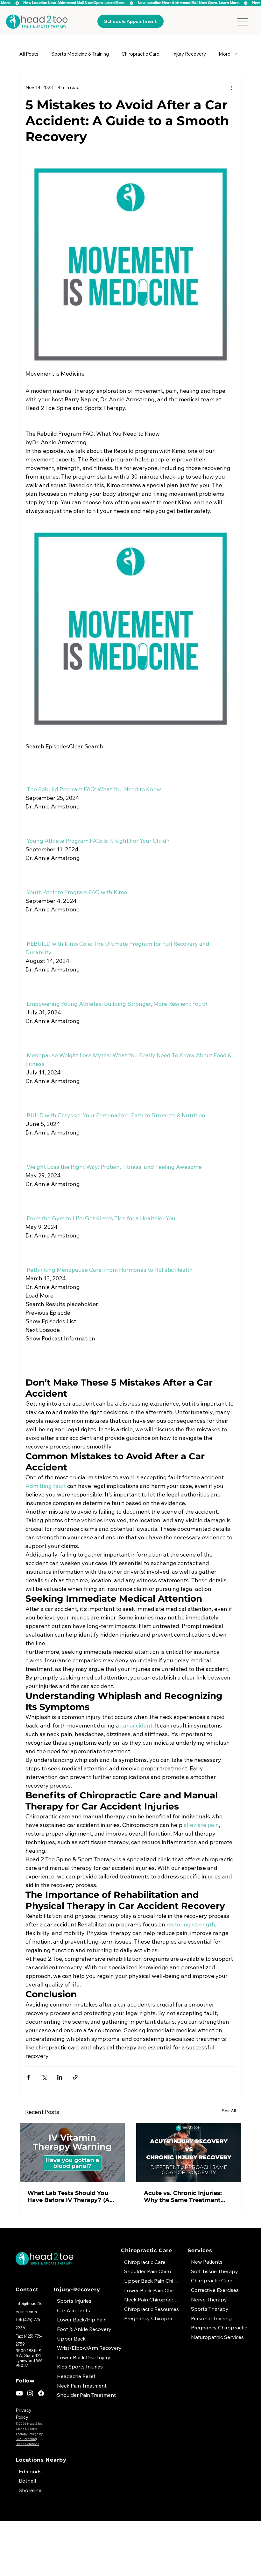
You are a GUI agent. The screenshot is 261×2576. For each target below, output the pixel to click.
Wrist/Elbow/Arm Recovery (89, 2348)
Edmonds (30, 2471)
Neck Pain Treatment (82, 2386)
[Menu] (242, 22)
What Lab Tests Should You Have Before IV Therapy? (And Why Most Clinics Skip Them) (72, 2197)
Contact (27, 2290)
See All (229, 2111)
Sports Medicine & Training (80, 54)
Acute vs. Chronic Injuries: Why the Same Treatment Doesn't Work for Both (183, 2197)
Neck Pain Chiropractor (152, 2300)
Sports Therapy (210, 2309)
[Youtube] (19, 2393)
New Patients (207, 2262)
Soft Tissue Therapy (215, 2271)
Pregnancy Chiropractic (219, 2327)
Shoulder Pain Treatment (86, 2395)
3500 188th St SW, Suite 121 (29, 2353)
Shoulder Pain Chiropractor (152, 2271)
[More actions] (232, 87)
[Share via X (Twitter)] (44, 2077)
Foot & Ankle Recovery (84, 2329)
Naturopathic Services (217, 2337)
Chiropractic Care (141, 54)
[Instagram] (30, 2393)
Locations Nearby (41, 2460)
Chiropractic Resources (152, 2309)
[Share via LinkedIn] (60, 2077)
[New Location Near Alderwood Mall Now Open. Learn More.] (130, 3)
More (225, 54)
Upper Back (71, 2339)
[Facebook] (41, 2393)
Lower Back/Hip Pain (82, 2320)
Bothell (27, 2481)
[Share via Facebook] (28, 2077)
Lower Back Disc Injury (84, 2357)
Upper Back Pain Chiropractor (152, 2281)
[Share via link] (75, 2077)
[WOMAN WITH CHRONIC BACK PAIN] (189, 2152)
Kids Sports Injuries (80, 2367)
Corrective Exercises (215, 2290)
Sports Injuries (74, 2301)
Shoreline (30, 2490)
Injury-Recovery (77, 2290)
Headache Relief (76, 2376)
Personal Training (211, 2318)
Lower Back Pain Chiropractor (152, 2290)
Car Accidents (74, 2310)
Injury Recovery (189, 54)
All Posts (29, 54)
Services (200, 2250)
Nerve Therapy (209, 2300)
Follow (25, 2381)
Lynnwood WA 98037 (29, 2363)
